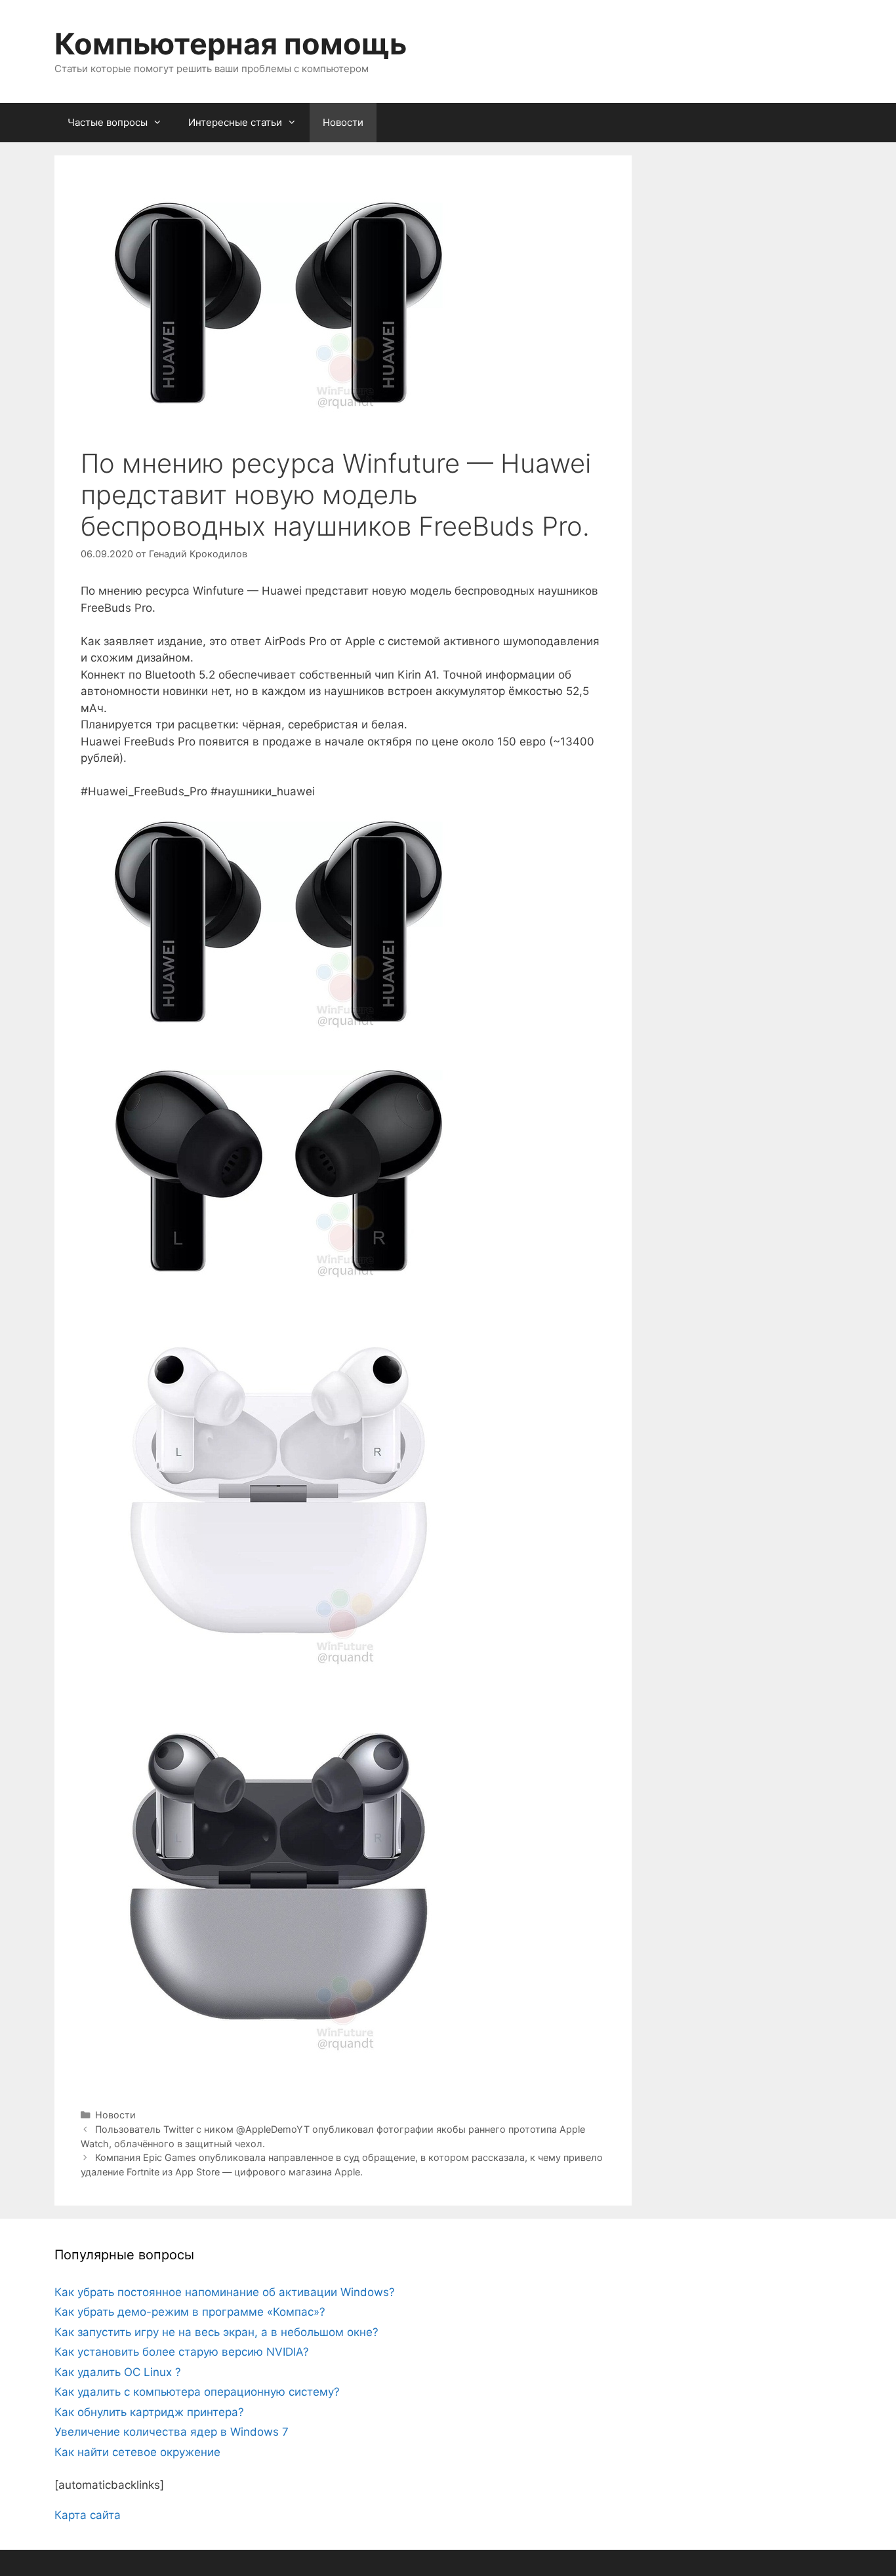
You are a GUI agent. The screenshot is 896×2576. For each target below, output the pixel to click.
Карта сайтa (88, 2515)
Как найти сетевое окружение (137, 2452)
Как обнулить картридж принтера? (149, 2412)
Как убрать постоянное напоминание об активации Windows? (225, 2292)
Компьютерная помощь (231, 44)
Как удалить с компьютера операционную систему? (197, 2392)
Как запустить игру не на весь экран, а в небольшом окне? (216, 2332)
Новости (343, 122)
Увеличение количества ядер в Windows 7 (172, 2432)
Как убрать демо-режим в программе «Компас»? (190, 2312)
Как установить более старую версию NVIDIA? (182, 2352)
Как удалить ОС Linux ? (118, 2372)
